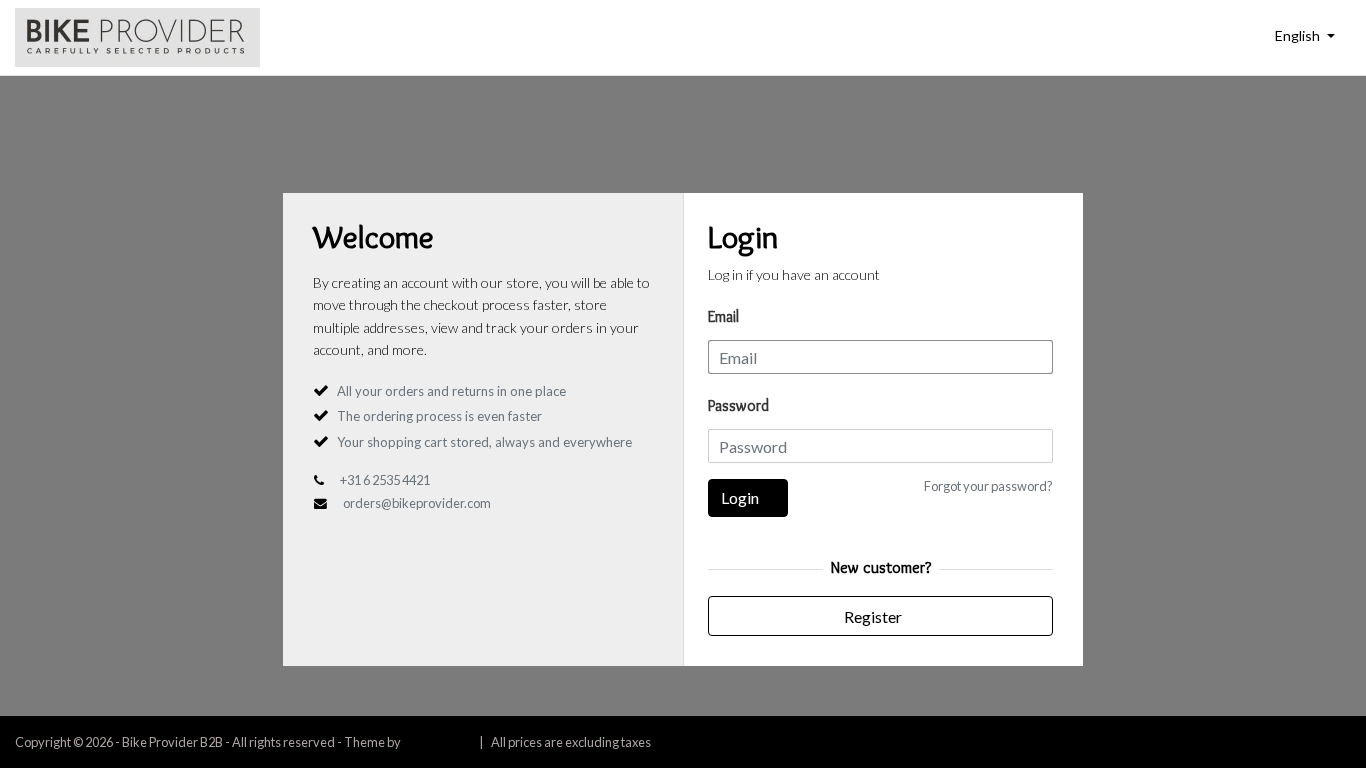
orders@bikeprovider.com (417, 503)
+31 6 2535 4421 (385, 480)
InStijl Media (437, 742)
